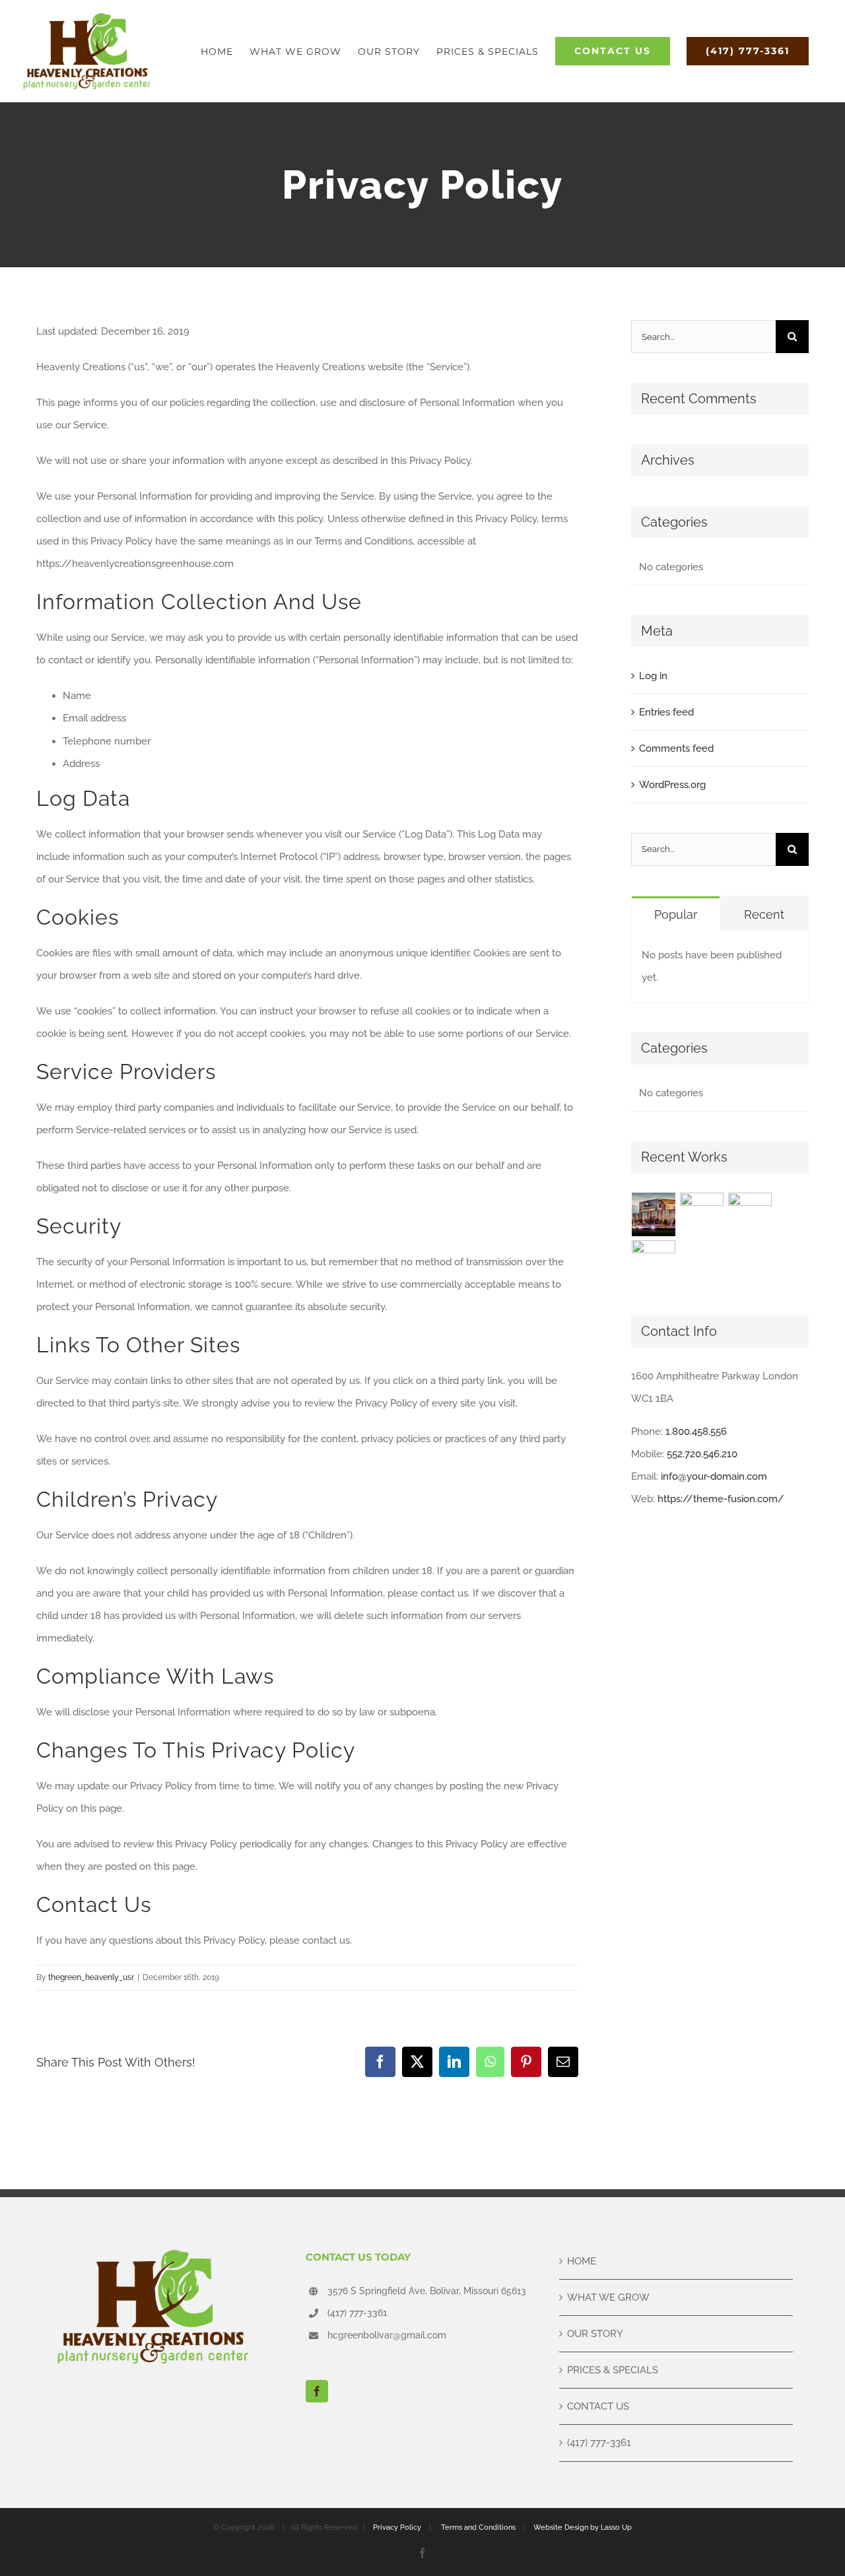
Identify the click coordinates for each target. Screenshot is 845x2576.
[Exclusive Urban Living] (750, 1214)
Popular (676, 914)
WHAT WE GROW (608, 2297)
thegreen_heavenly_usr (91, 1977)
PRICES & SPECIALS (613, 2370)
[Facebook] (317, 2391)
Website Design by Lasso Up (583, 2527)
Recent (764, 914)
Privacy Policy (397, 2527)
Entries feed (666, 712)
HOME (582, 2261)
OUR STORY (595, 2334)
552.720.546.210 (702, 1454)
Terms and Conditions (478, 2527)
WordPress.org (672, 785)
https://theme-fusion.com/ (721, 1499)
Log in (653, 676)
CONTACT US (598, 2406)
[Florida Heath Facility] (654, 1214)
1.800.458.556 (696, 1432)
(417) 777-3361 (357, 2313)
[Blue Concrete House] (654, 1262)
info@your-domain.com (714, 1476)
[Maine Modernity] (702, 1214)
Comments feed (676, 748)
